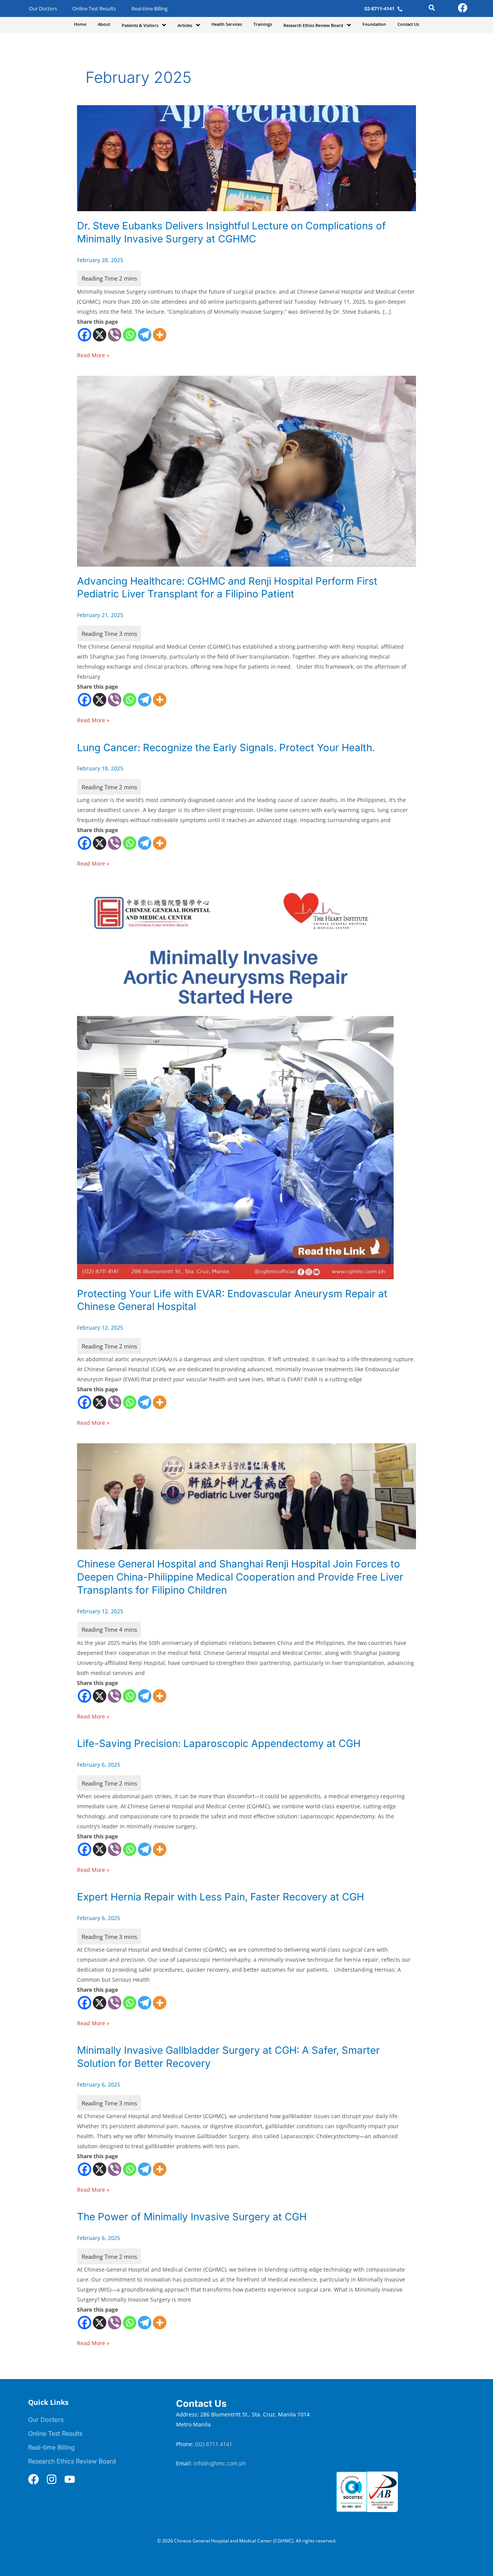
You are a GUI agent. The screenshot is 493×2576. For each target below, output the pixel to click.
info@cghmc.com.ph (220, 2463)
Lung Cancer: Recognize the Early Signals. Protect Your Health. (226, 747)
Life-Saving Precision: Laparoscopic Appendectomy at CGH (219, 1743)
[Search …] (432, 9)
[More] (160, 335)
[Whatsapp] (130, 335)
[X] (100, 335)
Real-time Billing (149, 9)
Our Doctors (43, 9)
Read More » (93, 355)
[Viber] (115, 335)
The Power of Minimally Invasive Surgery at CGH (192, 2217)
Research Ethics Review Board (72, 2461)
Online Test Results (94, 9)
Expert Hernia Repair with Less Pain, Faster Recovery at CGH (221, 1897)
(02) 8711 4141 (215, 2444)
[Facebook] (85, 335)
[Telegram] (145, 335)
